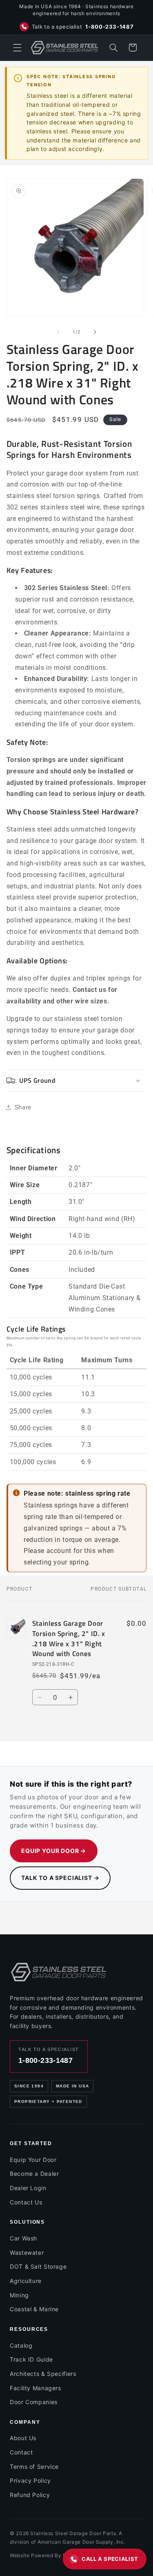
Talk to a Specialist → (60, 1878)
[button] (17, 47)
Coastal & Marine (34, 2309)
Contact (21, 2452)
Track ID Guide (31, 2359)
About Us (23, 2438)
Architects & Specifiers (43, 2374)
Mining (19, 2295)
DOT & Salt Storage (38, 2266)
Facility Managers (35, 2388)
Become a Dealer (34, 2174)
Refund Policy (30, 2495)
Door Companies (34, 2402)
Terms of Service (34, 2467)
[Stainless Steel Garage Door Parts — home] (59, 1972)
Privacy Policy (30, 2480)
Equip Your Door (33, 2160)
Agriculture (26, 2281)
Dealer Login (28, 2188)
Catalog (21, 2345)
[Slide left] (58, 332)
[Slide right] (95, 332)
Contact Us (26, 2202)
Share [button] (23, 1107)
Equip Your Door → (54, 1851)
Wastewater (27, 2253)
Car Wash (23, 2238)
